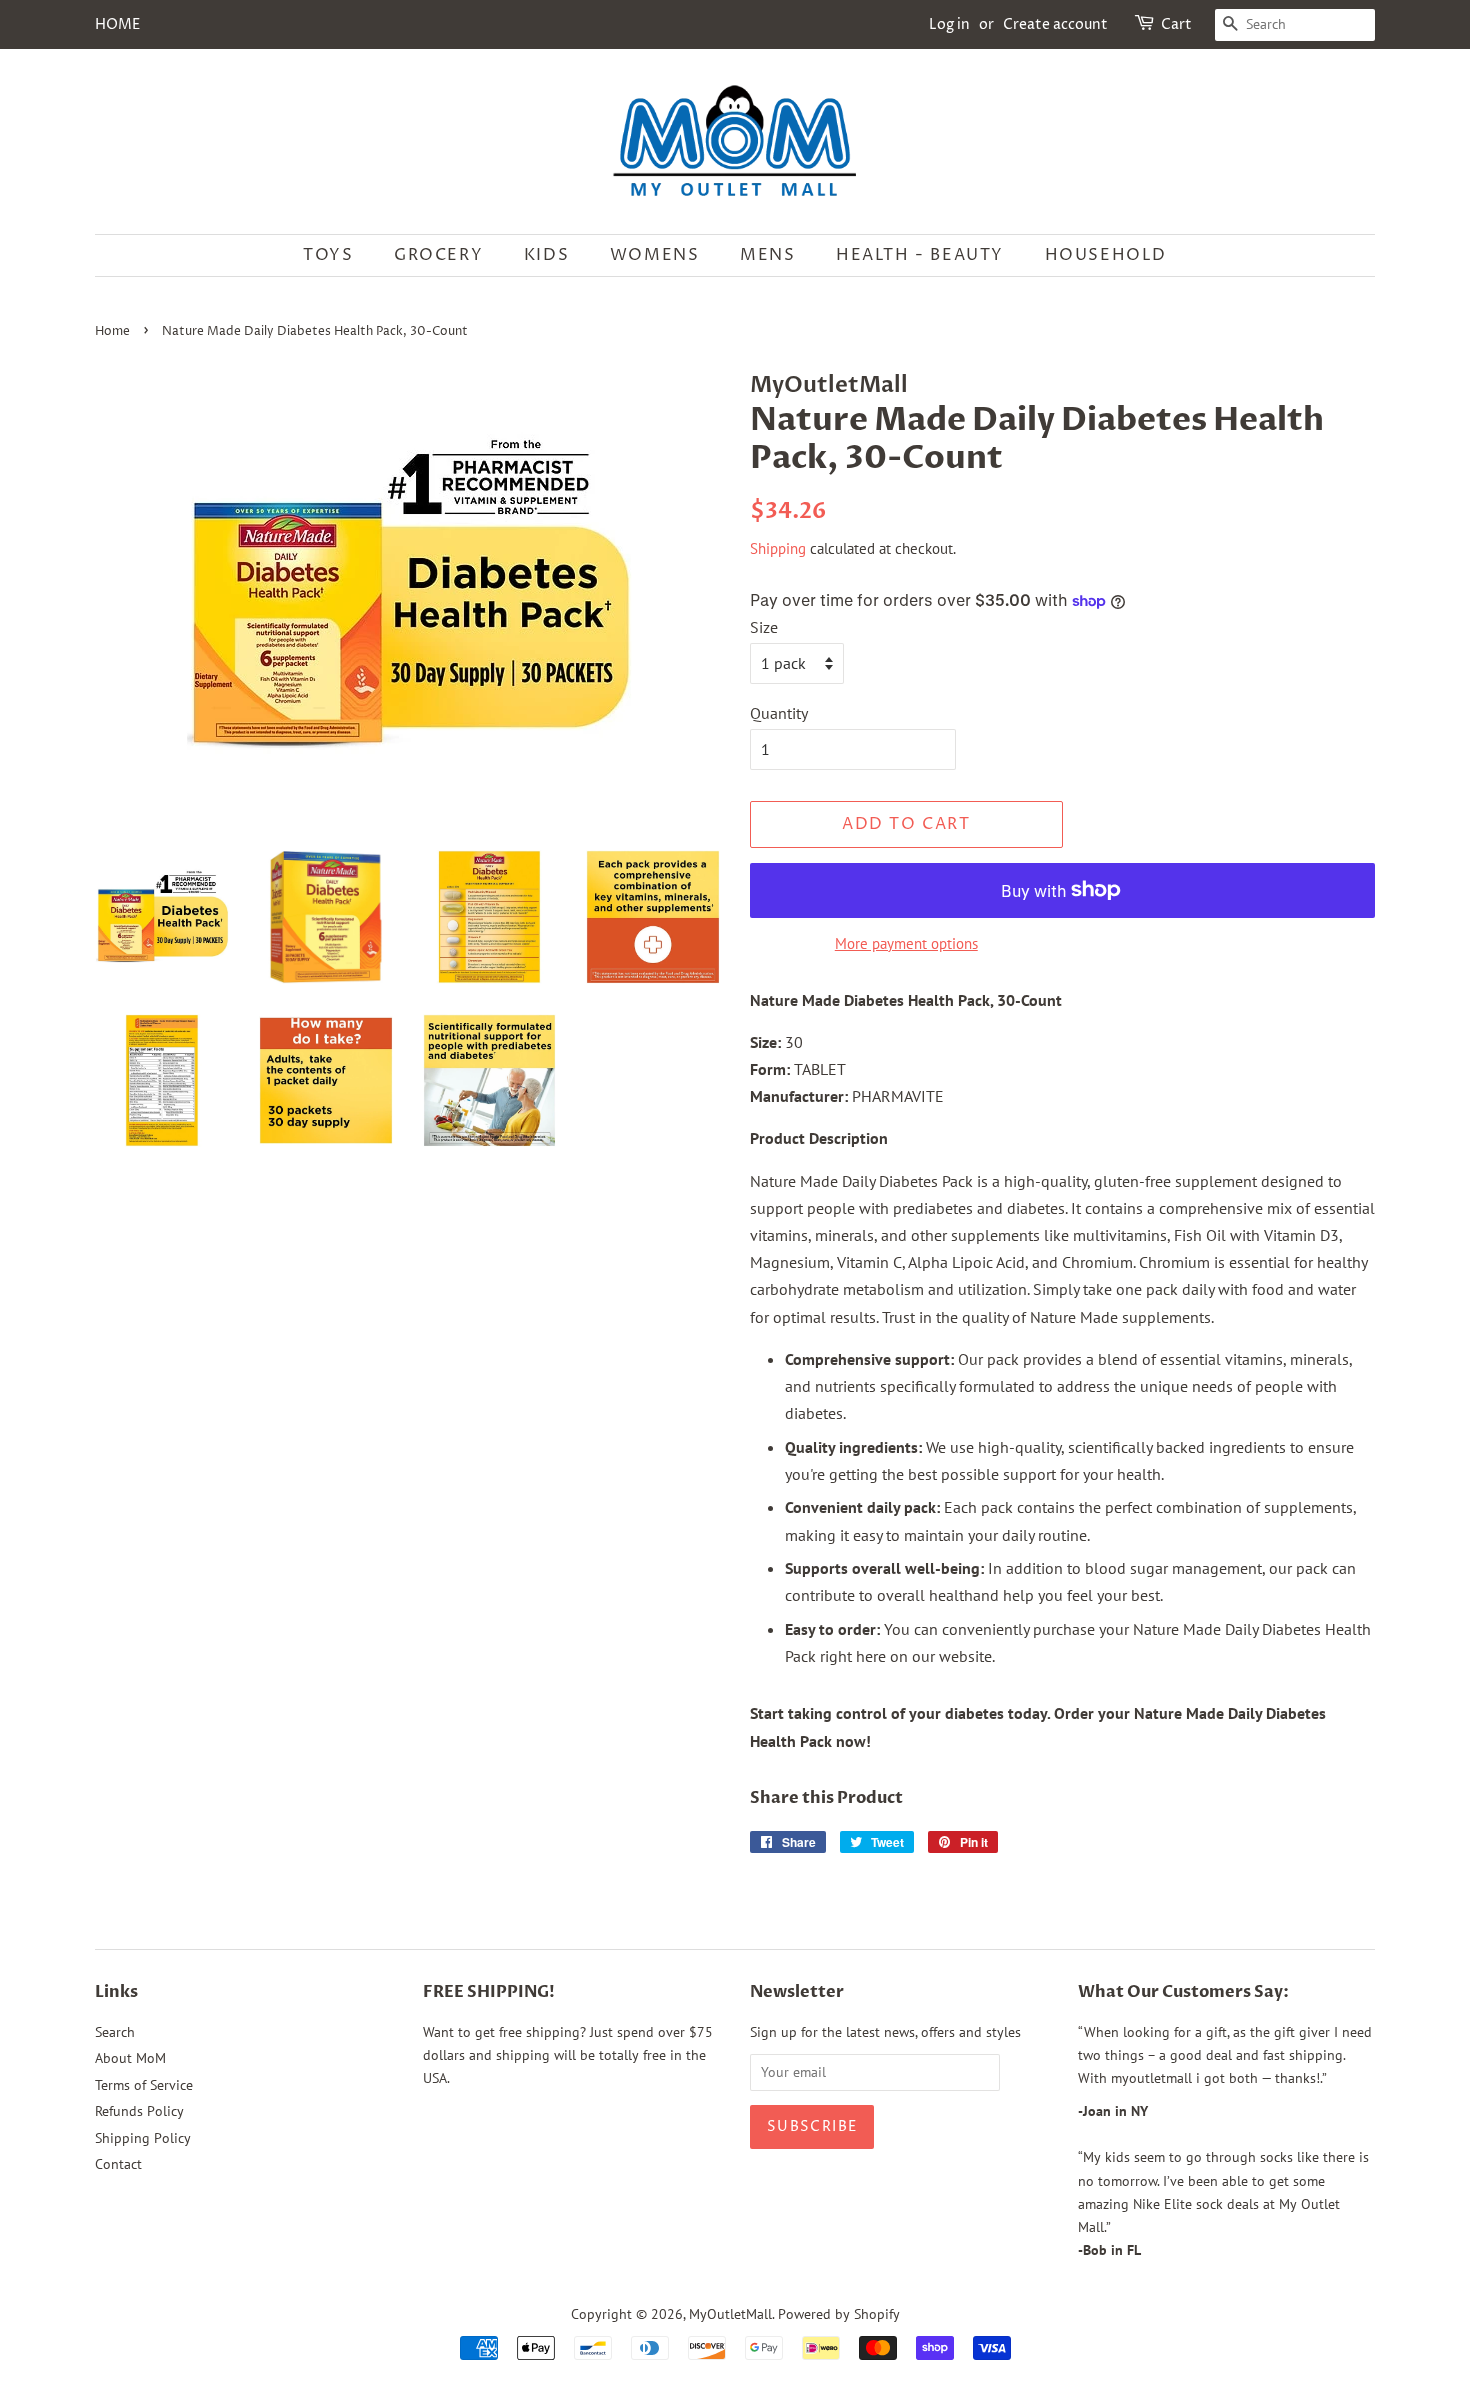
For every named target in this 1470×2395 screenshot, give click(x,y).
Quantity (779, 713)
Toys (328, 255)
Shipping (778, 548)
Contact (118, 2164)
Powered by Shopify (839, 2314)
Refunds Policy (139, 2111)
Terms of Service (144, 2085)
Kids (546, 255)
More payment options (906, 943)
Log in (949, 24)
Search (115, 2032)
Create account (1055, 24)
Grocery (438, 255)
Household (1106, 255)
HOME (117, 24)
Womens (655, 255)
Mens (767, 255)
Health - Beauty (920, 255)
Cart (1176, 24)
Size (764, 627)
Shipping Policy (143, 2138)
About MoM (130, 2058)
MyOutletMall (730, 2314)
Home (112, 331)
